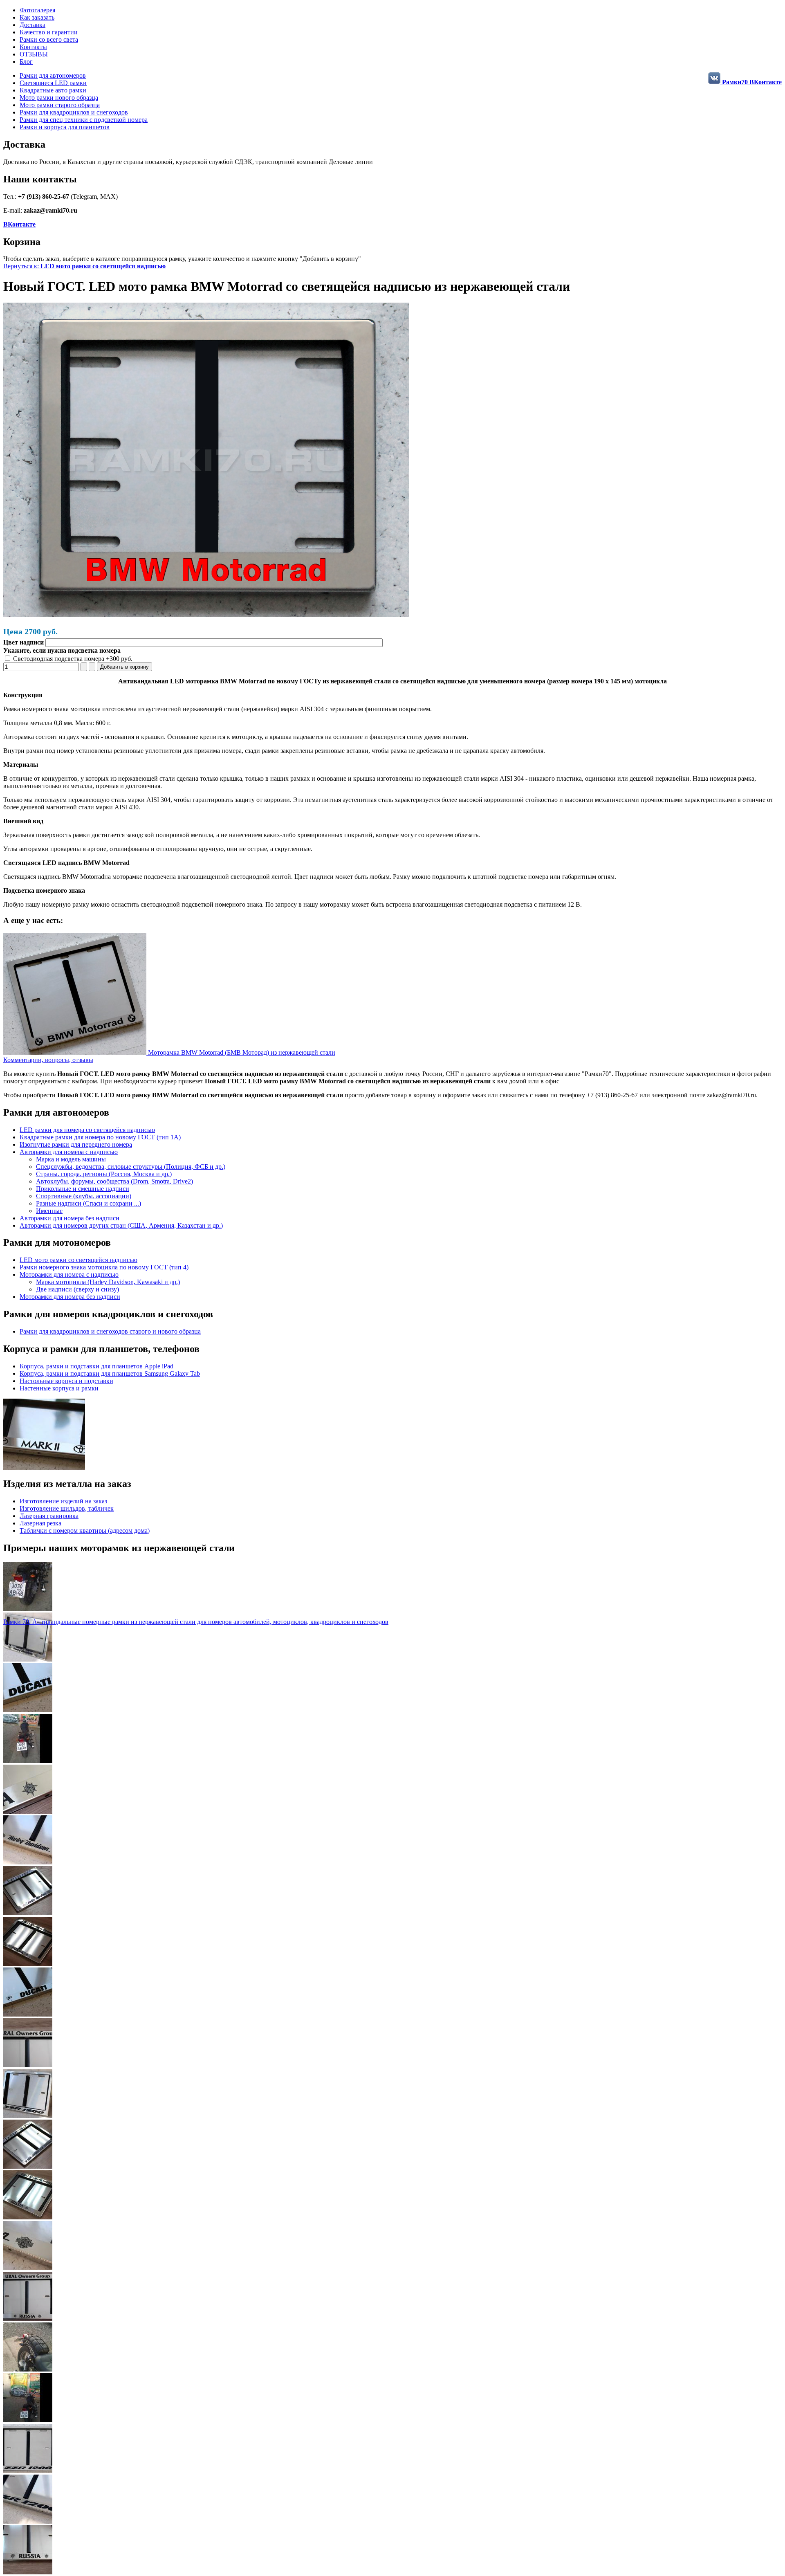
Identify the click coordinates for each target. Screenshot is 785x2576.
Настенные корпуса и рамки (59, 1388)
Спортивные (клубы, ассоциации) (84, 1196)
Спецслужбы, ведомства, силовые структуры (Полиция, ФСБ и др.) (131, 1167)
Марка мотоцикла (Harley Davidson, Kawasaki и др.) (108, 1282)
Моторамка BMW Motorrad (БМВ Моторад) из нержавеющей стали (241, 1052)
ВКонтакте (19, 224)
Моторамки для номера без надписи (70, 1297)
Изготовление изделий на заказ (63, 1501)
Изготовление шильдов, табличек (67, 1508)
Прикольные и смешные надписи (83, 1189)
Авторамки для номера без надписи (70, 1218)
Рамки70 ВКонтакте (751, 82)
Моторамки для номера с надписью (69, 1275)
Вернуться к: (84, 266)
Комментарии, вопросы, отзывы (48, 1060)
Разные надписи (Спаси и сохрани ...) (89, 1203)
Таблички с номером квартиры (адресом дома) (85, 1531)
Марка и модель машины (71, 1159)
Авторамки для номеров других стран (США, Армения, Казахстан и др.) (121, 1225)
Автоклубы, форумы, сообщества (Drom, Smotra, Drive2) (114, 1181)
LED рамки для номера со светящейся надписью (87, 1130)
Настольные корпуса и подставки (66, 1381)
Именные (49, 1211)
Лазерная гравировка (49, 1516)
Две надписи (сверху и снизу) (77, 1289)
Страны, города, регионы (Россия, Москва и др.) (104, 1174)
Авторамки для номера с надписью (69, 1152)
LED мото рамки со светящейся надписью (78, 1260)
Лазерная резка (40, 1523)
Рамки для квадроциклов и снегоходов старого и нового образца (110, 1331)
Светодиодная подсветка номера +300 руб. (72, 659)
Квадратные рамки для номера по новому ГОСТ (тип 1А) (100, 1137)
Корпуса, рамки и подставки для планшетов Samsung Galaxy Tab (110, 1373)
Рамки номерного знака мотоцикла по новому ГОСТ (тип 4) (104, 1267)
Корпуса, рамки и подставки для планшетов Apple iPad (96, 1366)
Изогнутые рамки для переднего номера (76, 1144)
